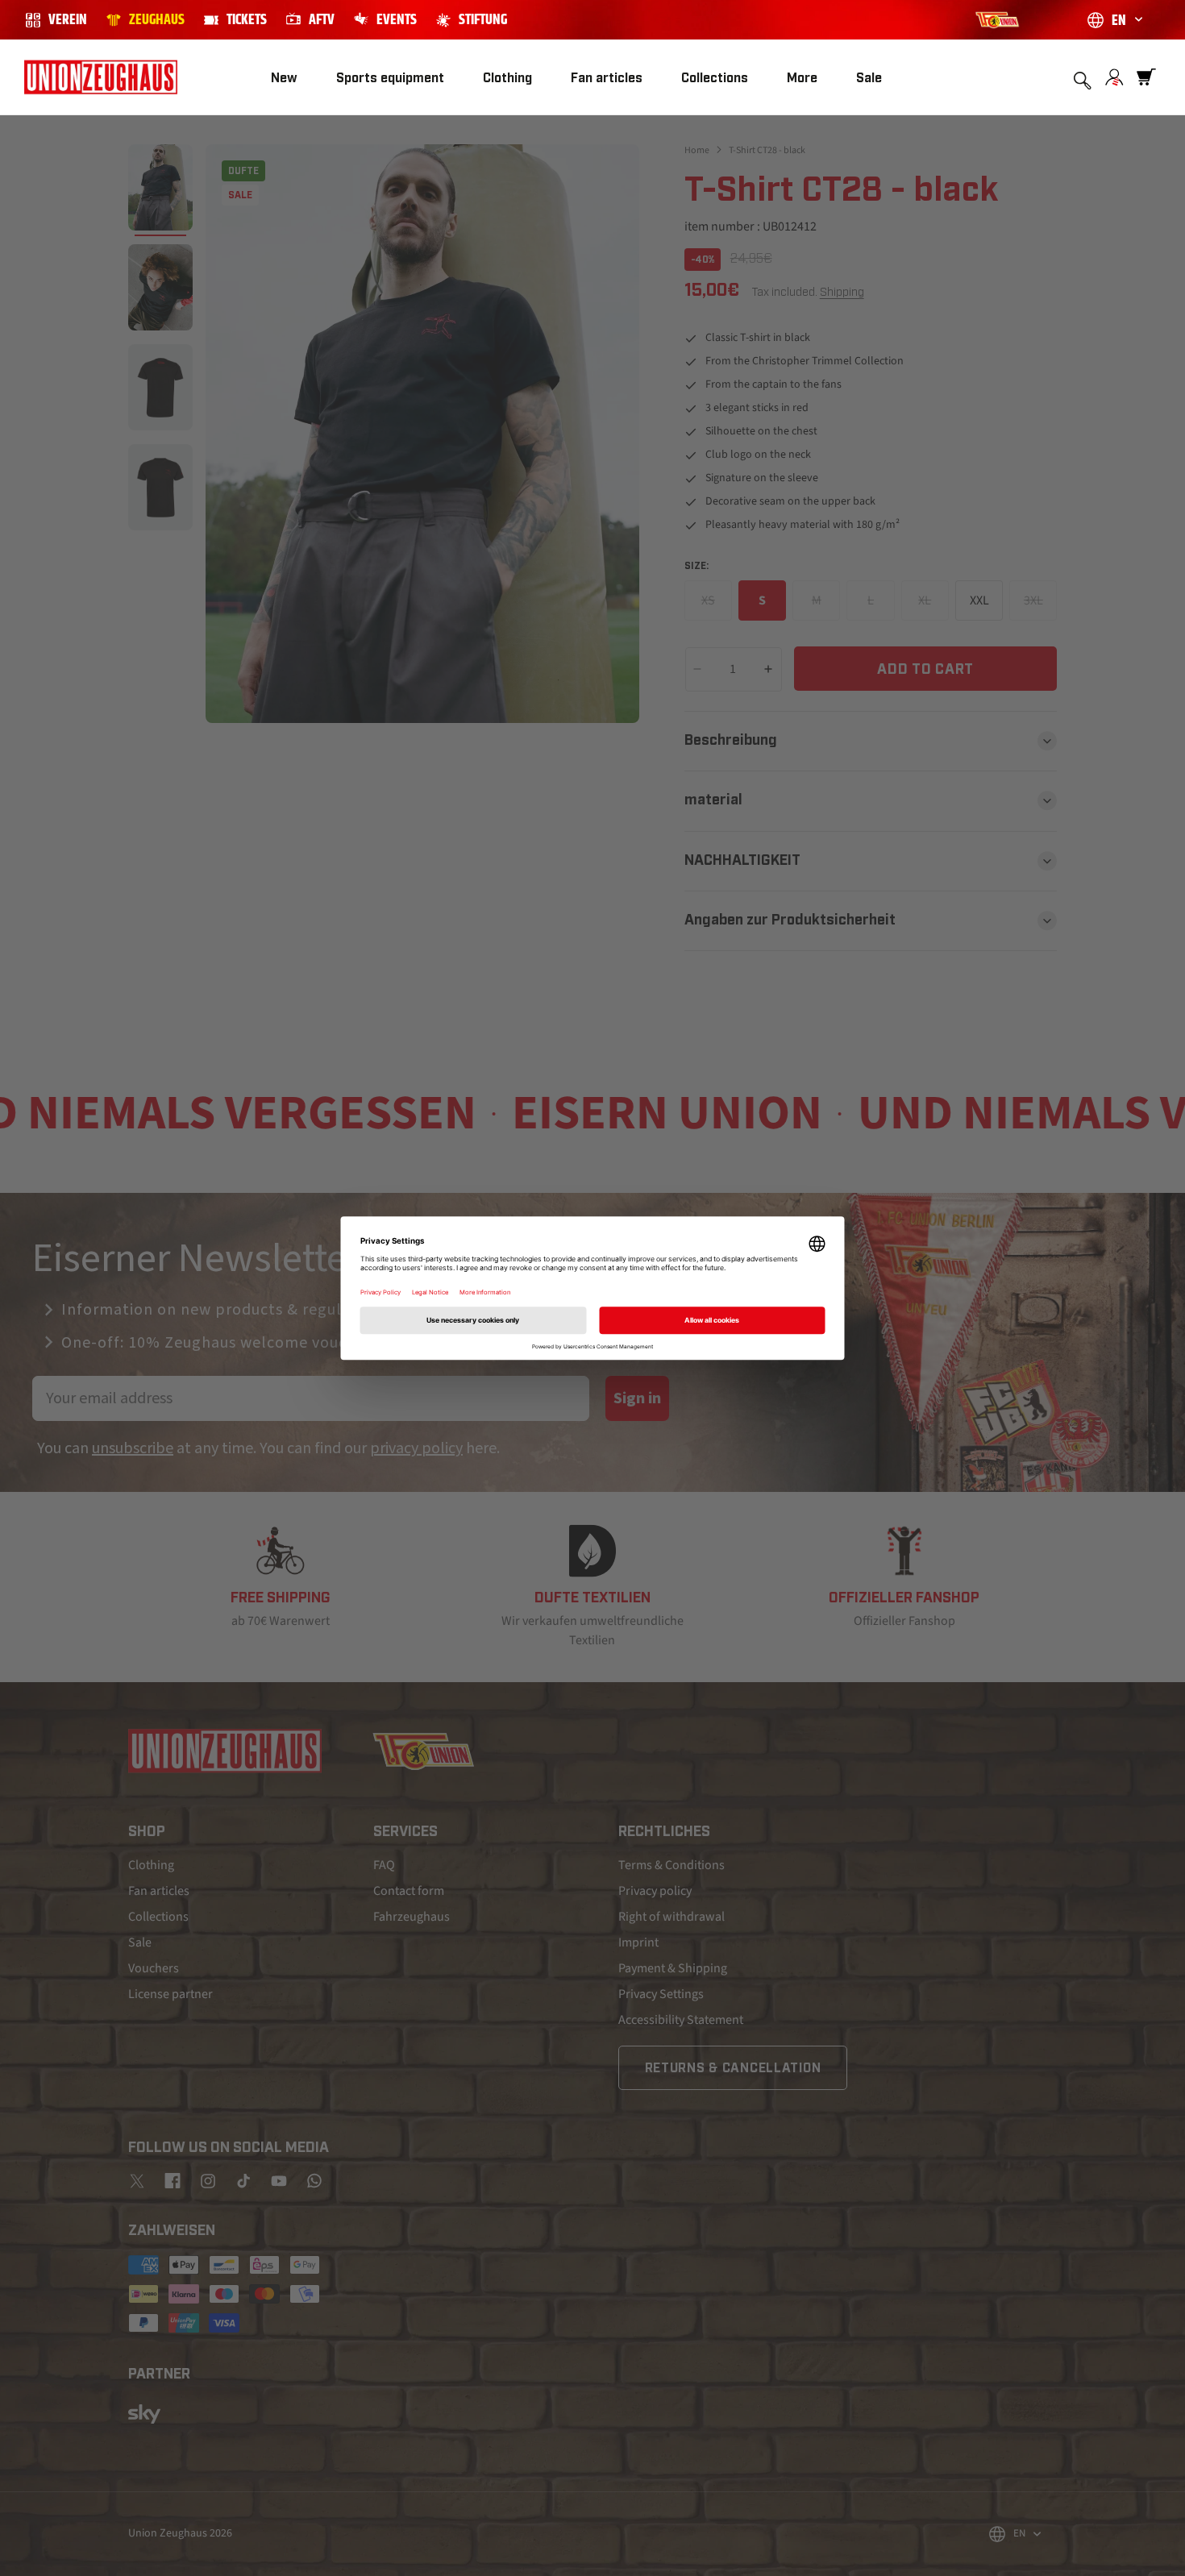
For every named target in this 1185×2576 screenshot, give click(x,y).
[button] (390, 78)
